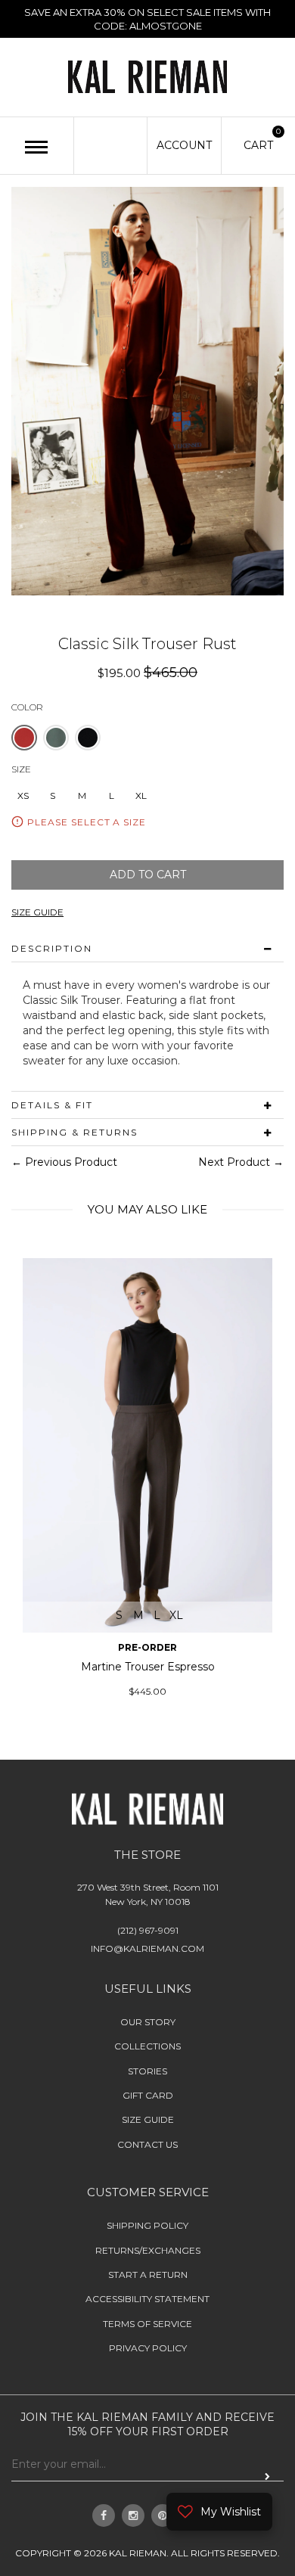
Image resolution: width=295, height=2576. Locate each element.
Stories (147, 2071)
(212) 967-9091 (148, 1930)
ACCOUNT (184, 145)
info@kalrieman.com (147, 1948)
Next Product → (241, 1162)
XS (23, 795)
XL (141, 795)
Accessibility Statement (147, 2299)
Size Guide (148, 2119)
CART (258, 144)
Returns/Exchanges (148, 2250)
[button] (24, 738)
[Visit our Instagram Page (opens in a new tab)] (133, 2515)
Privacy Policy (148, 2348)
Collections (147, 2046)
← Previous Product (64, 1162)
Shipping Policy (147, 2225)
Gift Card (148, 2095)
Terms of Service (147, 2324)
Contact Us (147, 2144)
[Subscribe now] (267, 2476)
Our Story (148, 2022)
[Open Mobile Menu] (37, 147)
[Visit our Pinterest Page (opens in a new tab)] (163, 2515)
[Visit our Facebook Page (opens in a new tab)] (104, 2515)
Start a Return (148, 2275)
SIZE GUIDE (37, 913)
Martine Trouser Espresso (148, 1667)
